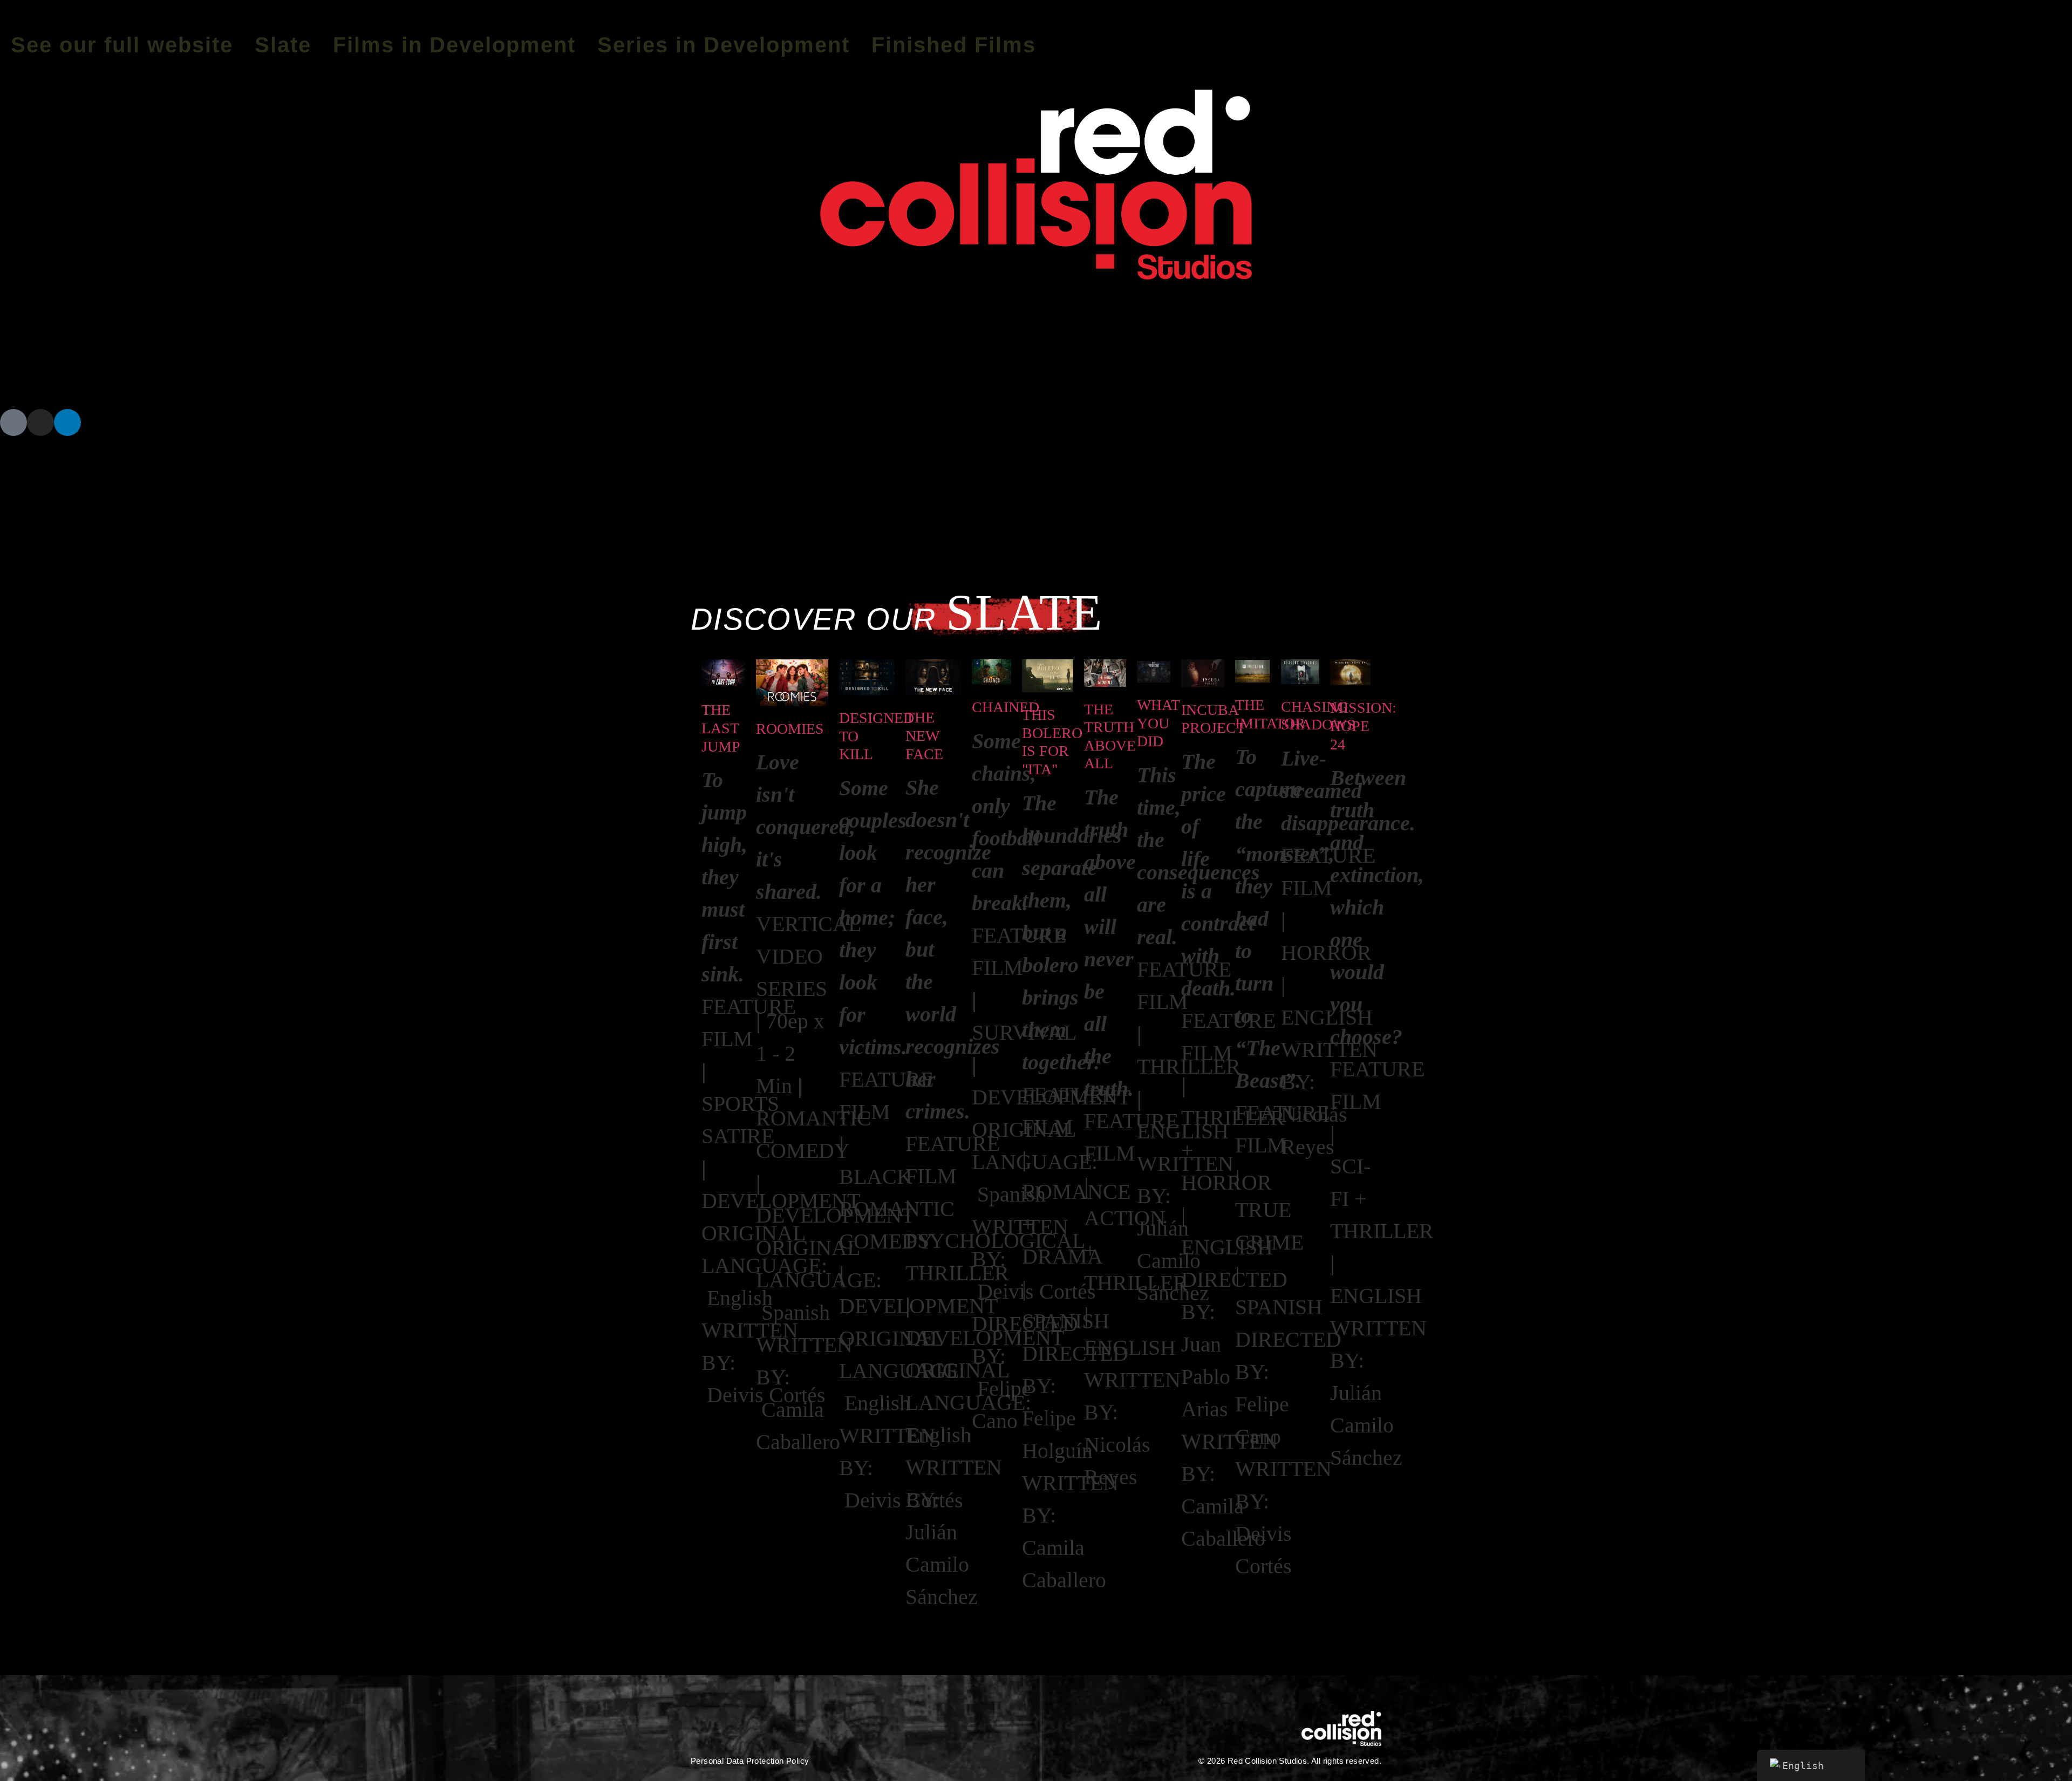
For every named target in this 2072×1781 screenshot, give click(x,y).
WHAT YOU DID (1158, 723)
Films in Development (454, 45)
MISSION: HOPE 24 (1363, 726)
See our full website (122, 45)
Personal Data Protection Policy (750, 1761)
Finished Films (954, 45)
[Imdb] (13, 422)
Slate (283, 45)
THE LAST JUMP (721, 728)
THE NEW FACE (924, 735)
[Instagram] (40, 422)
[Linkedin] (67, 422)
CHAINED (1006, 707)
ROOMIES (790, 729)
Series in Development (724, 45)
